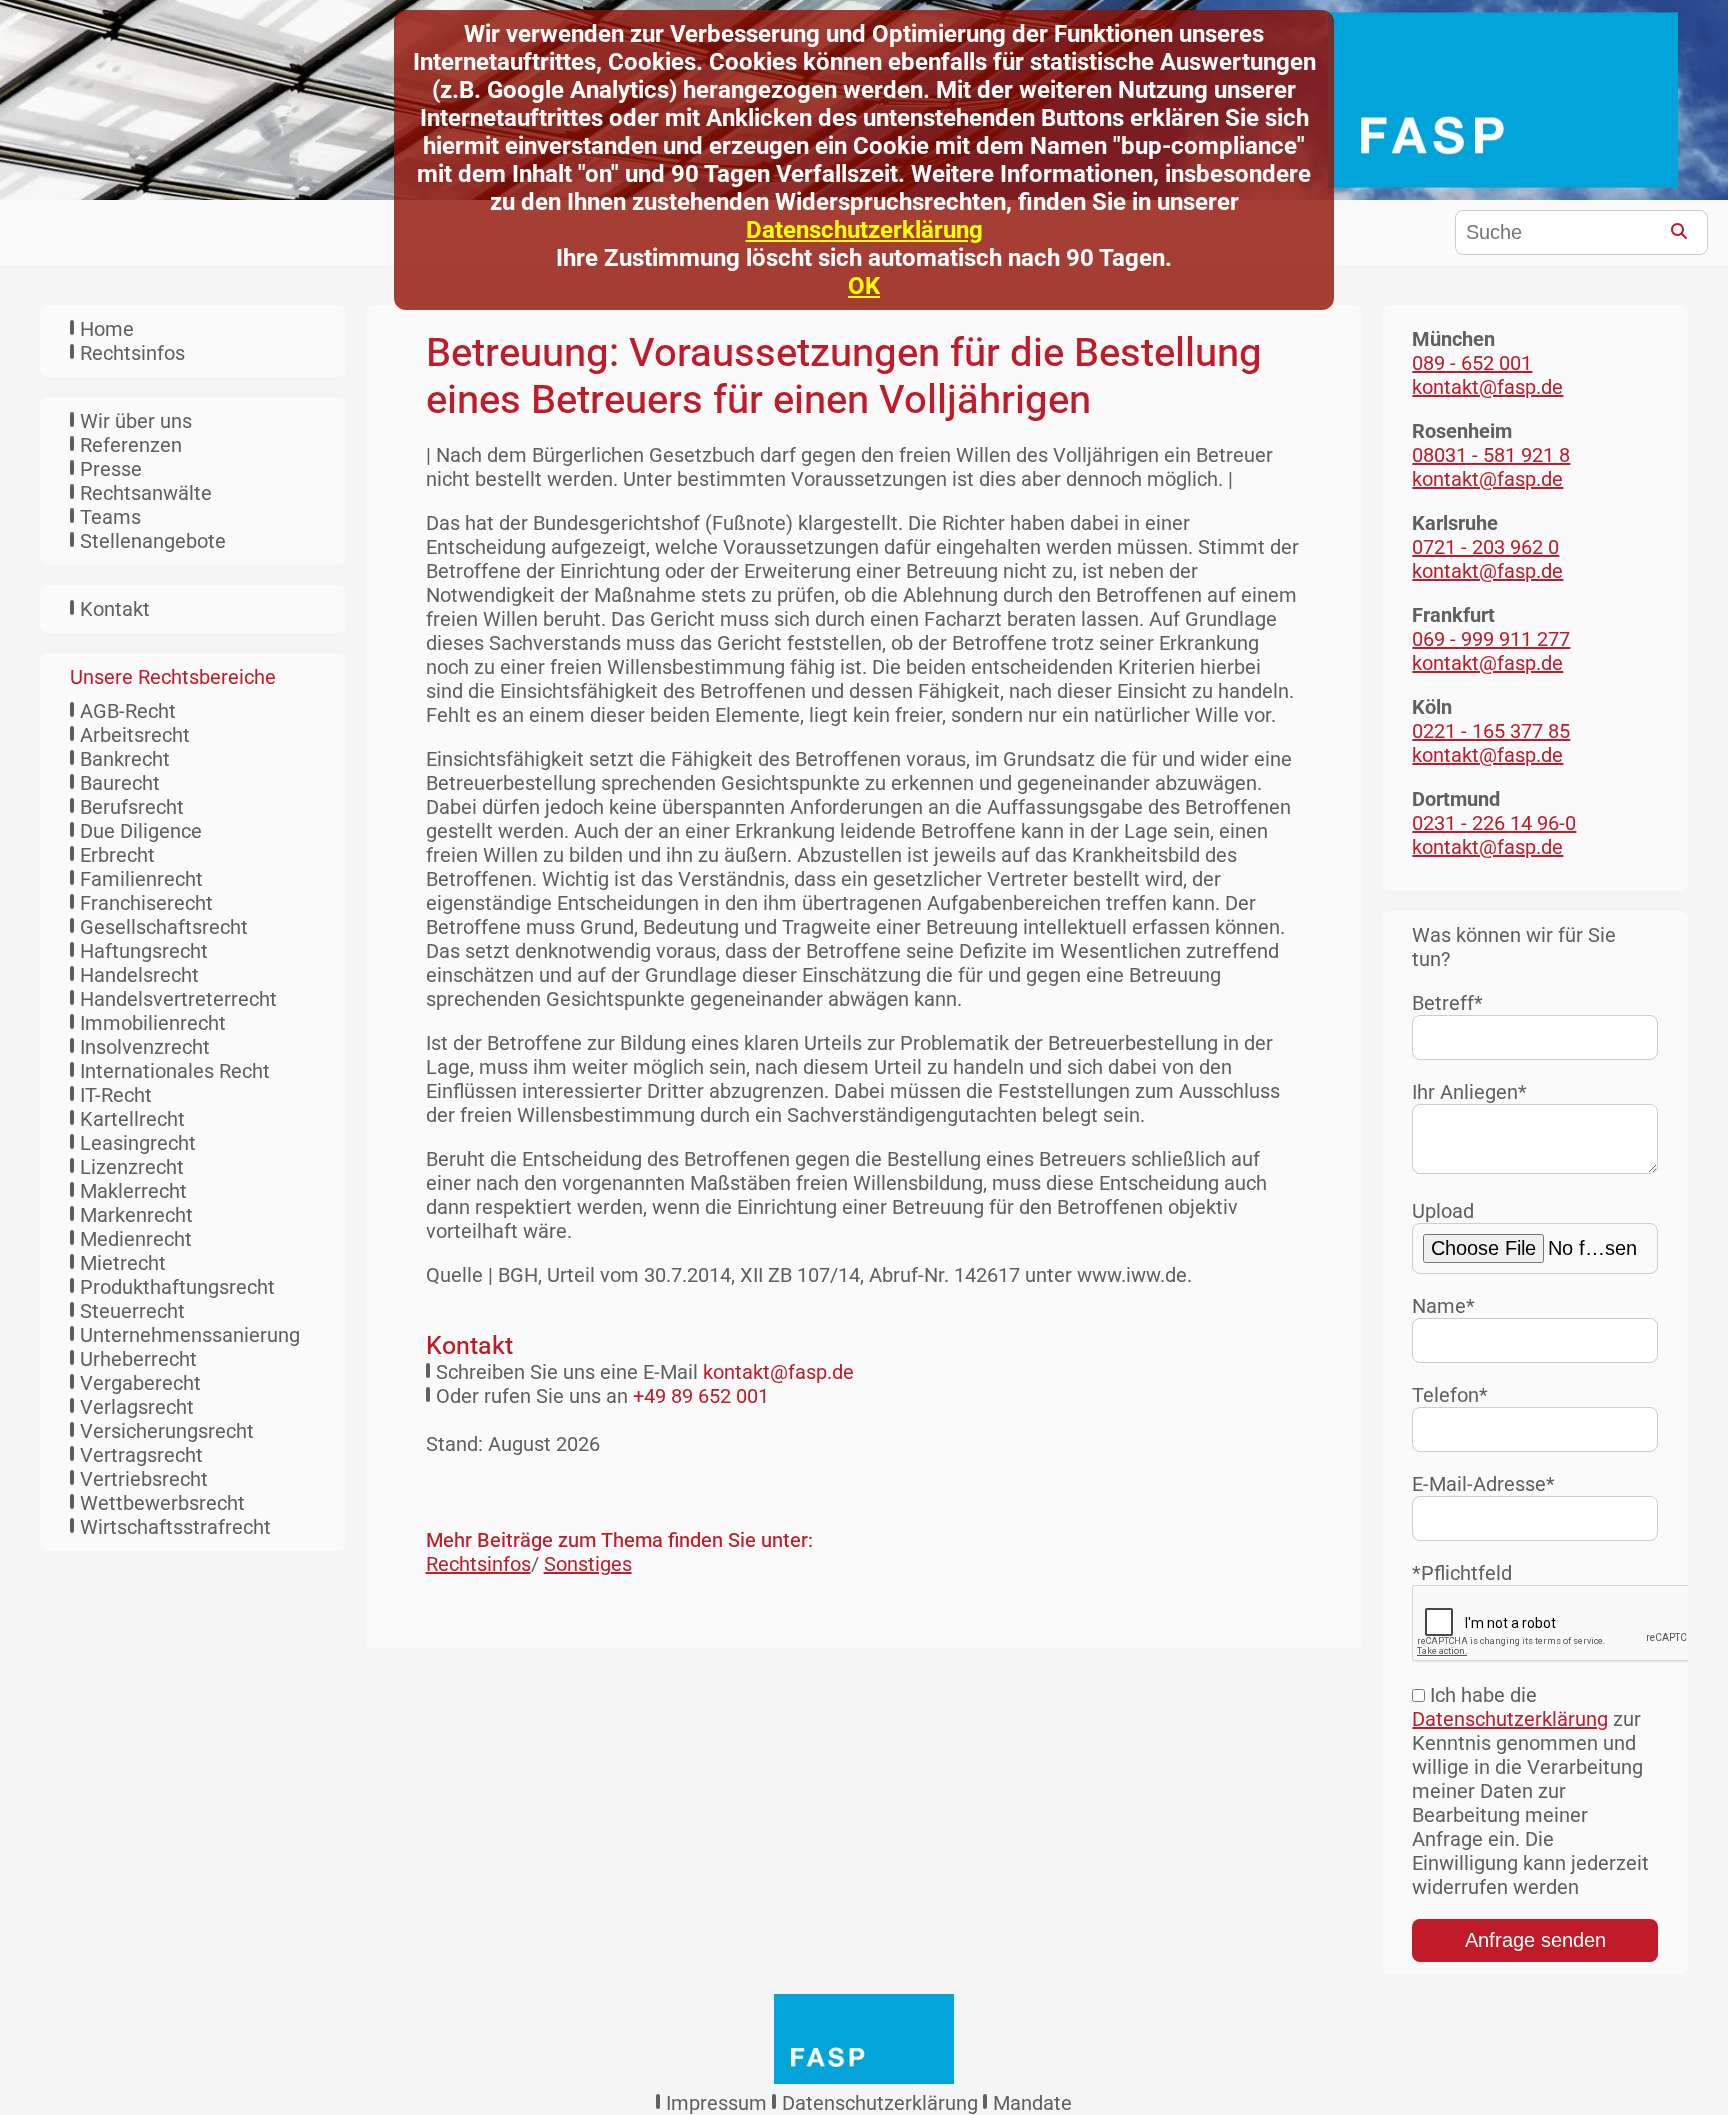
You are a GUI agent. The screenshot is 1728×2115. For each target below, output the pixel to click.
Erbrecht (117, 855)
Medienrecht (136, 1239)
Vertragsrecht (141, 1455)
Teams (110, 517)
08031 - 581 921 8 (1491, 455)
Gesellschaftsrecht (164, 927)
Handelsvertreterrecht (178, 999)
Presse (111, 469)
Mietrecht (123, 1263)
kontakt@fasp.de (778, 1372)
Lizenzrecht (132, 1167)
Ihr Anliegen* (1469, 1092)
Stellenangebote (153, 541)
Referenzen (131, 445)
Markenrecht (136, 1215)
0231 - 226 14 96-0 (1494, 823)
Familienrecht (141, 879)
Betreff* (1447, 1003)
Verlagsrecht (137, 1407)
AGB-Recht (128, 711)
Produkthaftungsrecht (177, 1287)
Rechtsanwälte (146, 493)
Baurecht (120, 783)
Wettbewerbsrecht (162, 1503)
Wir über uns (136, 421)
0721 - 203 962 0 (1485, 547)
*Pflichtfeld (1462, 1573)
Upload (1443, 1211)
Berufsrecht (132, 807)
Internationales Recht (175, 1071)
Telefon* (1450, 1395)
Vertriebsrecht (144, 1479)
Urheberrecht (138, 1359)
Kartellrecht (132, 1119)
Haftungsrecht (144, 951)
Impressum (716, 2103)
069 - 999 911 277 (1491, 639)
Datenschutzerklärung (864, 230)
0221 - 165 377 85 (1491, 731)
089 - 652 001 (1472, 363)
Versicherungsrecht (167, 1431)
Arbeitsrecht (135, 735)
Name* (1443, 1306)
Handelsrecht (139, 975)
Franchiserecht (146, 903)
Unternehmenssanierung (190, 1335)
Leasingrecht (138, 1143)
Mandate (1032, 2103)
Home (107, 329)
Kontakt (115, 609)
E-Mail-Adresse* (1483, 1484)
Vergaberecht (140, 1383)
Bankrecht (125, 759)
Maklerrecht (133, 1191)
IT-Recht (116, 1095)
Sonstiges (588, 1564)
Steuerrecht (132, 1311)
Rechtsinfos (132, 353)
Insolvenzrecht (145, 1047)
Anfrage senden (1535, 1940)
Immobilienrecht (153, 1023)
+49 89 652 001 (701, 1396)
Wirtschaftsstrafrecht (175, 1527)
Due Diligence (141, 831)
